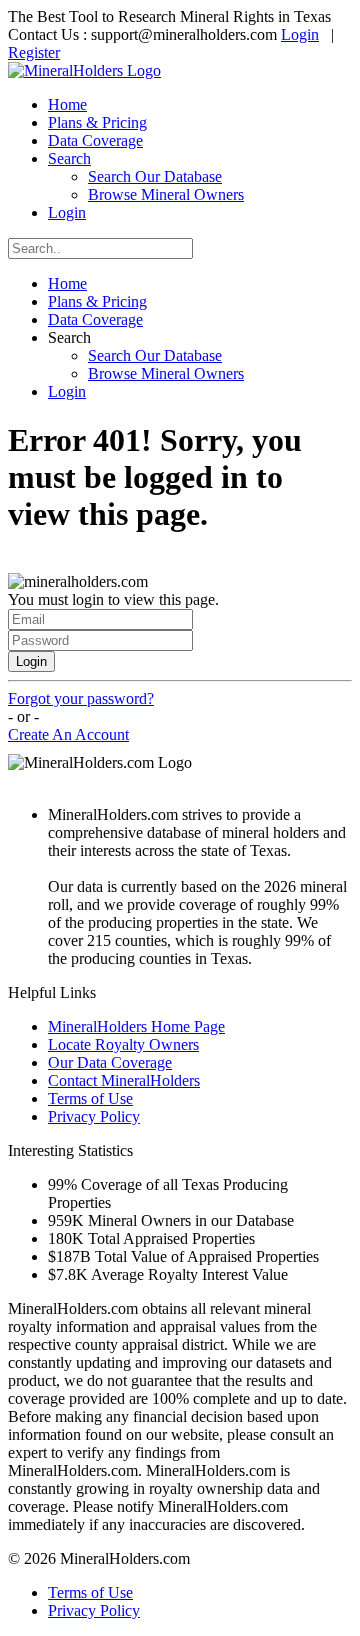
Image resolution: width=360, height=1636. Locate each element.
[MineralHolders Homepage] (84, 70)
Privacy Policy (94, 1116)
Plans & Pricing (97, 122)
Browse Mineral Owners (166, 194)
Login (300, 34)
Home (67, 104)
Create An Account (68, 734)
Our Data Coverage (110, 1062)
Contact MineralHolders (124, 1080)
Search (69, 158)
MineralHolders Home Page (136, 1026)
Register (34, 52)
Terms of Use (90, 1098)
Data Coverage (95, 140)
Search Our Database (155, 176)
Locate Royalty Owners (123, 1044)
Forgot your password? (81, 698)
